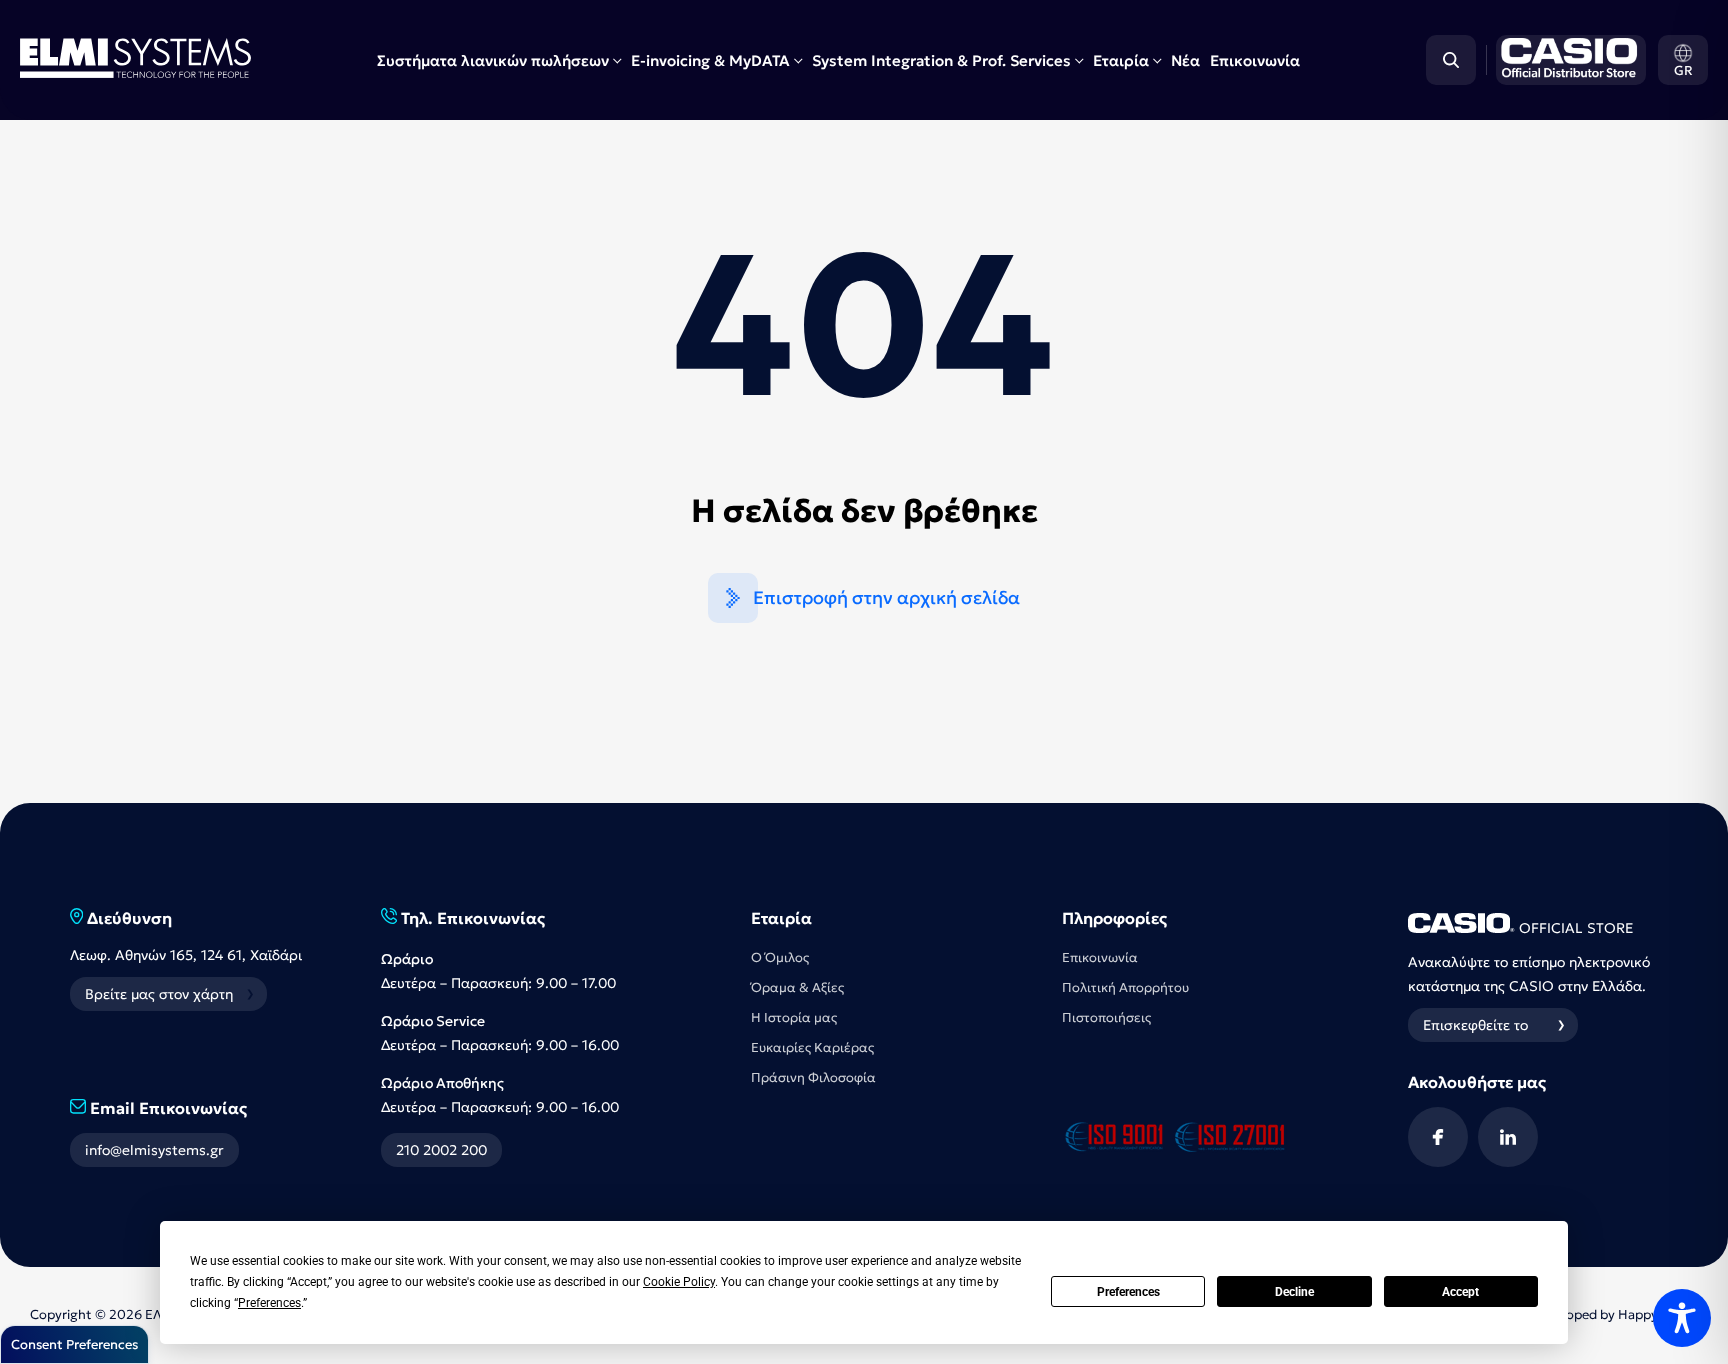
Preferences (1128, 1292)
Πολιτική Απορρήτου (1125, 987)
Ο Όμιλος (780, 957)
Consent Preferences (74, 1344)
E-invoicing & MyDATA (710, 60)
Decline (1294, 1292)
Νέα (1185, 60)
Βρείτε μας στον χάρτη (159, 994)
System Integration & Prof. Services (941, 60)
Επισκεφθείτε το (1475, 1025)
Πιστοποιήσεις (1106, 1017)
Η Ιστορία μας (794, 1017)
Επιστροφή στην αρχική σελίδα (886, 597)
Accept (1460, 1292)
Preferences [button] (269, 1303)
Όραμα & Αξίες (797, 987)
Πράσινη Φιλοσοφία (813, 1077)
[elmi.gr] (1566, 60)
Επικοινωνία (1255, 60)
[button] (1683, 60)
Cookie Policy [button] (679, 1282)
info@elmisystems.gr (154, 1150)
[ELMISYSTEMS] (135, 72)
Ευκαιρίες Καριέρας (812, 1047)
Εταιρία (1121, 60)
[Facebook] (1438, 1137)
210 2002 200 (441, 1150)
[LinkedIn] (1508, 1137)
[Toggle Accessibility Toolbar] (1682, 1318)
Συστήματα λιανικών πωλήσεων (493, 60)
